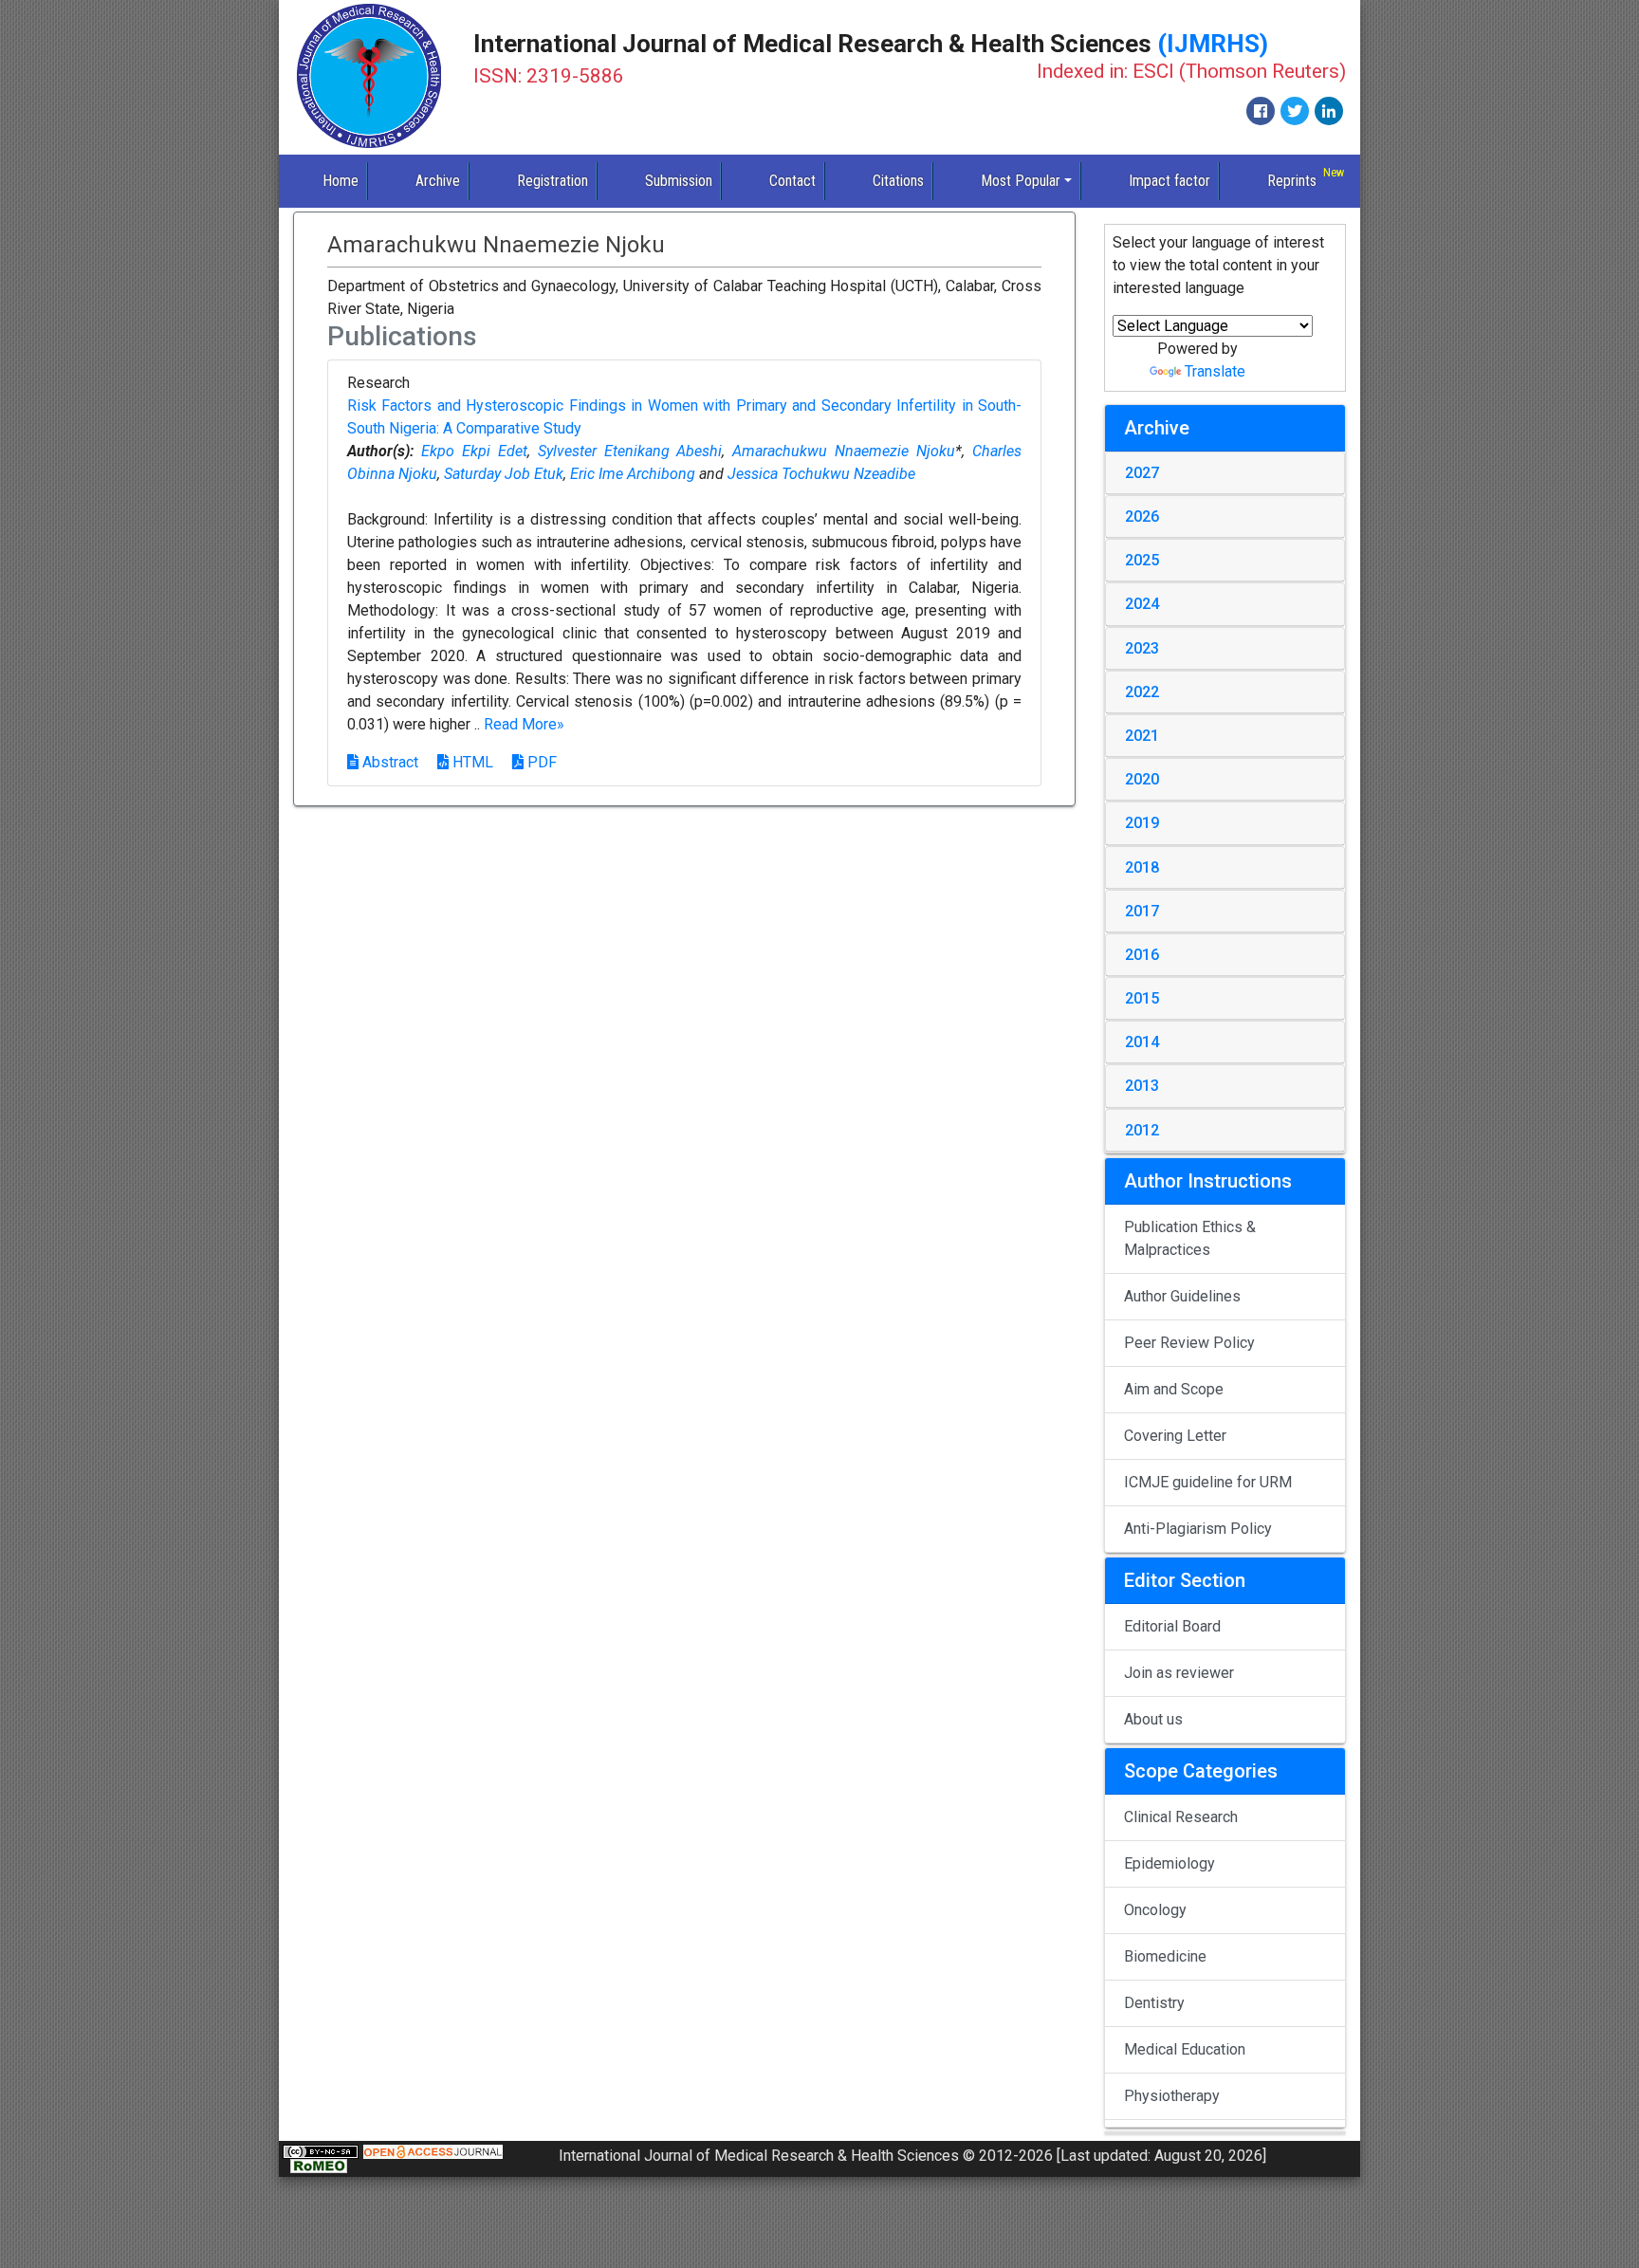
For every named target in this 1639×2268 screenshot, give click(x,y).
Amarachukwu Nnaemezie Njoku (844, 451)
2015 (1142, 998)
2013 (1142, 1086)
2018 (1142, 867)
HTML (471, 762)
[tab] (1225, 473)
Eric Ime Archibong (633, 474)
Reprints (1292, 181)
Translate (1215, 371)
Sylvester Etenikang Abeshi (630, 451)
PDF (540, 762)
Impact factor (1169, 181)
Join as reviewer (1179, 1673)
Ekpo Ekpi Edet (474, 451)
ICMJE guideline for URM (1208, 1482)
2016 (1142, 955)
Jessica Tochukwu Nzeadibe (821, 474)
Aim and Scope (1174, 1389)
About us (1153, 1719)
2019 (1142, 823)
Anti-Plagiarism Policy (1198, 1529)
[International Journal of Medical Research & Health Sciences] (369, 76)
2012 (1142, 1130)
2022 (1142, 692)
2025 (1142, 560)
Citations (898, 181)
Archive (438, 181)
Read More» (524, 724)
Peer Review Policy (1189, 1343)
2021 (1142, 736)
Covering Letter (1175, 1436)
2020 (1142, 779)
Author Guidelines (1182, 1296)
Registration (552, 181)
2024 (1142, 604)
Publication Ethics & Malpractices (1190, 1238)
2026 (1142, 516)
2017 (1142, 911)
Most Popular (1021, 181)
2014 (1142, 1042)
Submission (679, 181)
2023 (1142, 648)
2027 (1142, 473)
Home (341, 181)
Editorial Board (1172, 1626)
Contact (792, 181)
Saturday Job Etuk (504, 474)
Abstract (388, 762)
